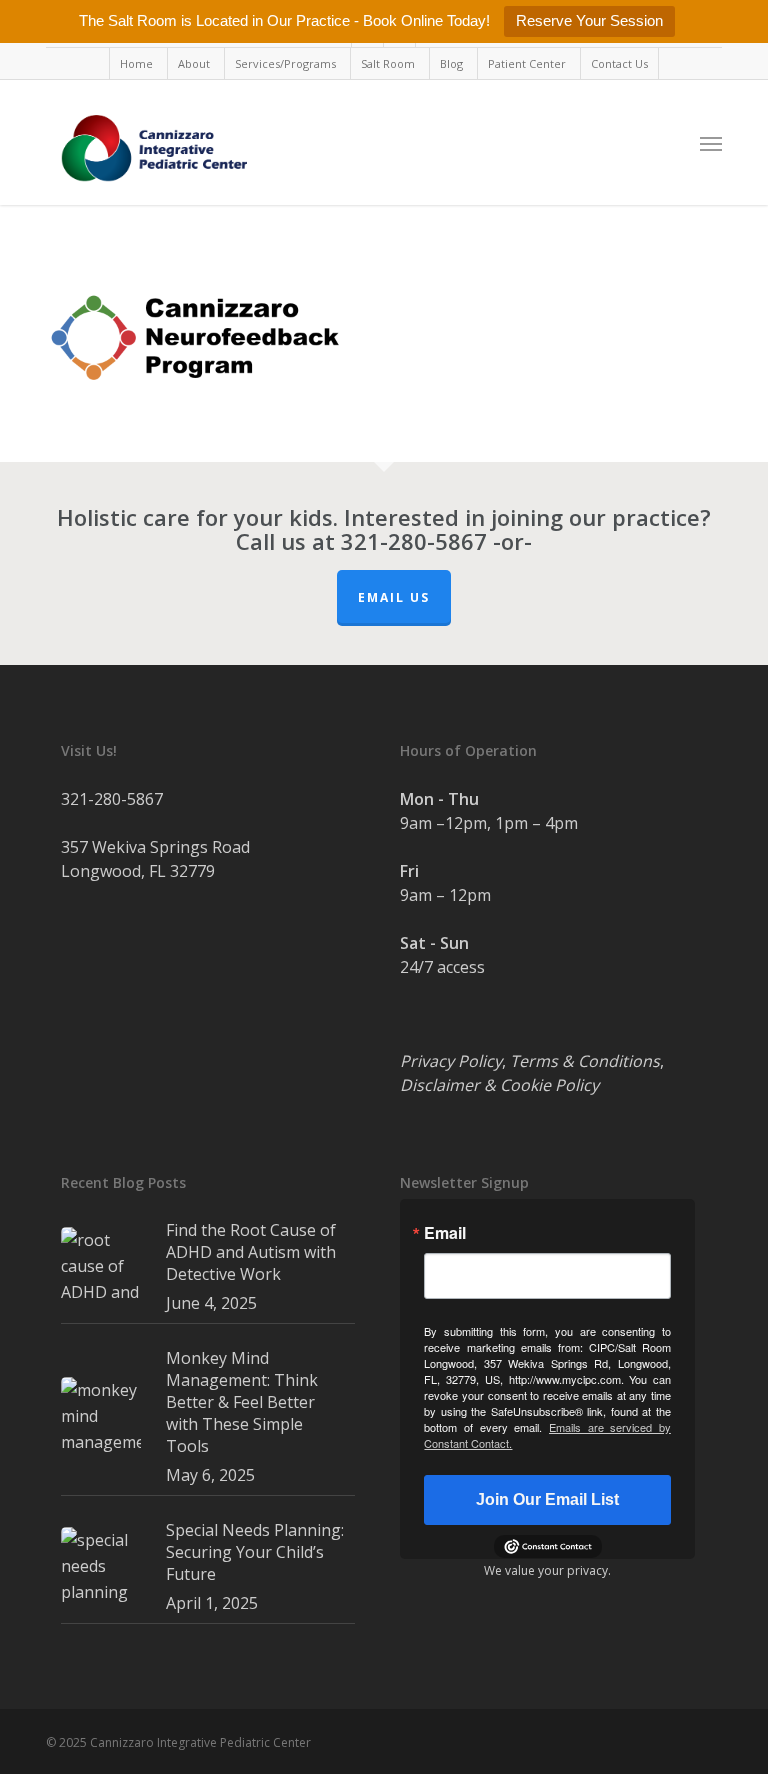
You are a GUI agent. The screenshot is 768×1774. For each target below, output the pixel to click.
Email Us (394, 597)
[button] (711, 143)
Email (445, 1233)
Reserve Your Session (589, 20)
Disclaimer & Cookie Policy (499, 1085)
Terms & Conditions (585, 1061)
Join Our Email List (547, 1499)
